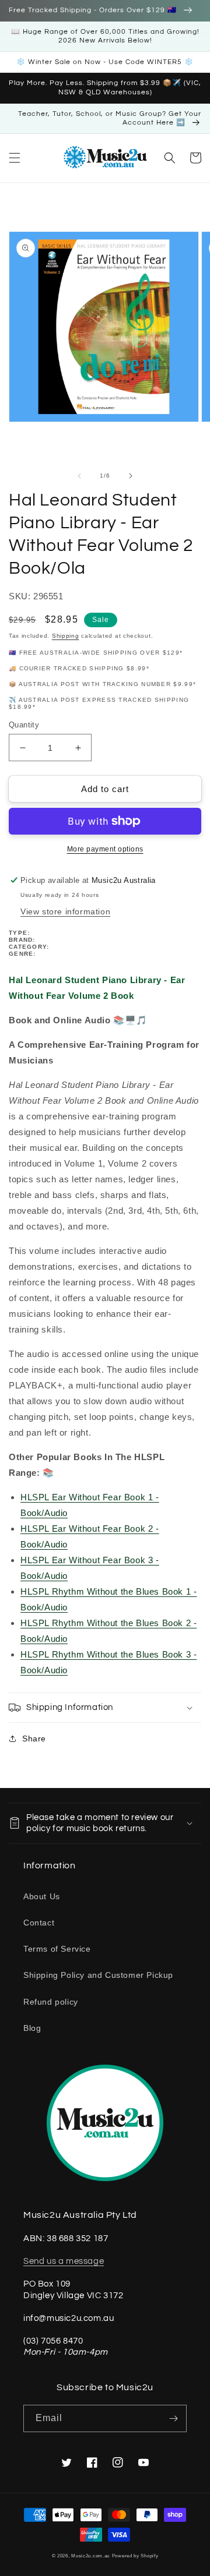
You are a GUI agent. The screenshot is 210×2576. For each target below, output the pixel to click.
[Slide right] (131, 476)
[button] (15, 158)
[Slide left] (79, 476)
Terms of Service (57, 1949)
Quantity (24, 725)
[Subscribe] (173, 2418)
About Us (42, 1896)
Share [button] (34, 1738)
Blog (32, 2028)
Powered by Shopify (135, 2556)
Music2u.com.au (90, 2556)
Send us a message (64, 2261)
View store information (65, 911)
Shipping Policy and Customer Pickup (98, 1975)
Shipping (66, 636)
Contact (39, 1923)
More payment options (105, 849)
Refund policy (51, 2002)
